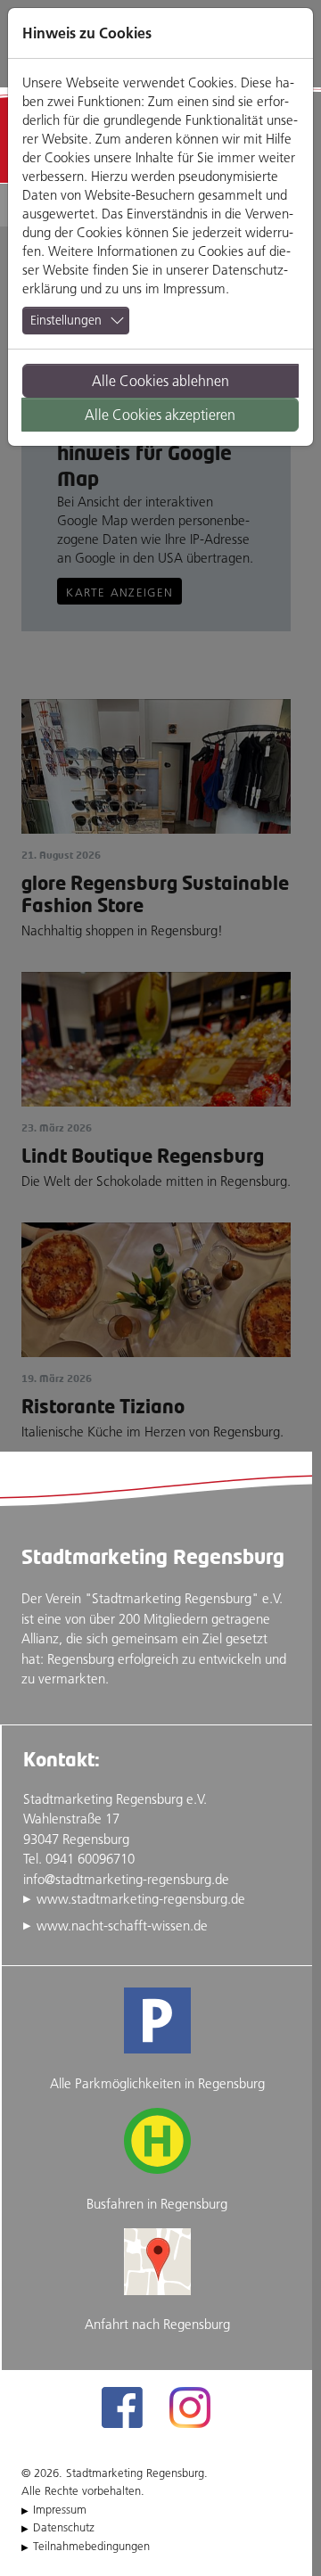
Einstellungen (66, 320)
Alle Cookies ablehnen (160, 381)
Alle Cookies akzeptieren (160, 415)
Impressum (194, 288)
